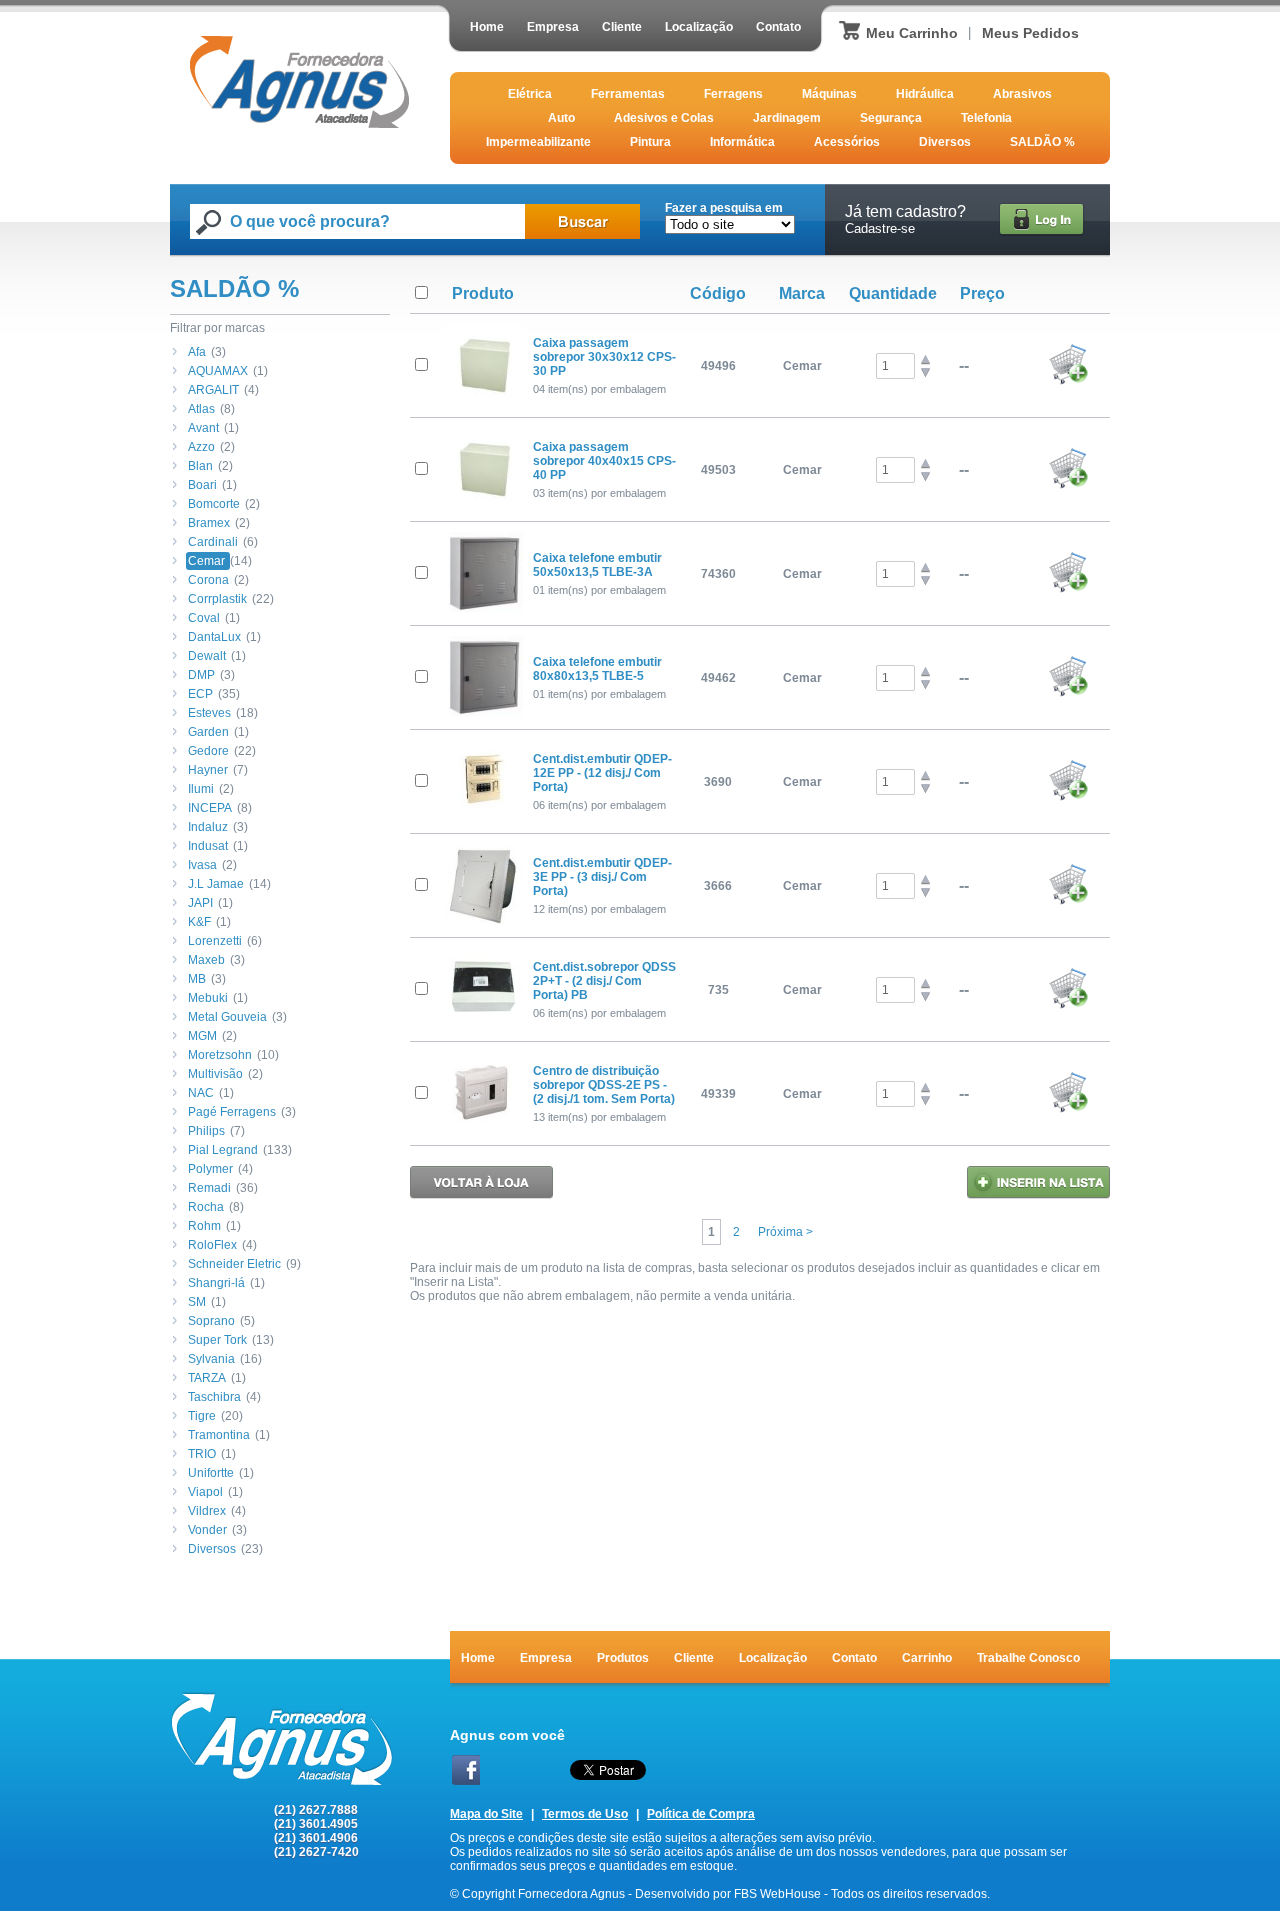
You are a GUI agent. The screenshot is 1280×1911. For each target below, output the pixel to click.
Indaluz (208, 827)
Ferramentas (628, 94)
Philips (206, 1131)
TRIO (202, 1454)
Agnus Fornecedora (299, 82)
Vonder (207, 1530)
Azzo (201, 447)
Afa (197, 352)
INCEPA (210, 808)
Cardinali (213, 542)
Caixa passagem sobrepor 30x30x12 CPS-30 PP (604, 357)
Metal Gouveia (227, 1017)
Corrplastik (217, 599)
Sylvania (211, 1359)
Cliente (622, 27)
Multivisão (215, 1074)
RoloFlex (212, 1245)
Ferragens (733, 94)
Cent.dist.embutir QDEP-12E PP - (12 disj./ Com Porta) (602, 773)
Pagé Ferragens (232, 1112)
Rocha (206, 1207)
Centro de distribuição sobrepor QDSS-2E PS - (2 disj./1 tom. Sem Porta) (604, 1085)
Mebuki (208, 998)
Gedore (208, 751)
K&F (199, 922)
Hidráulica (925, 94)
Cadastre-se (880, 228)
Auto (561, 118)
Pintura (650, 142)
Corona (208, 580)
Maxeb (206, 960)
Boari (202, 485)
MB (197, 979)
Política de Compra (701, 1814)
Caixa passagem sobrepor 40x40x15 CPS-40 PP (604, 461)
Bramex (209, 523)
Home (487, 27)
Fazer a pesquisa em (724, 208)
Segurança (891, 118)
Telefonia (986, 118)
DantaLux (214, 637)
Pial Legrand (223, 1150)
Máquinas (829, 94)
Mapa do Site (486, 1814)
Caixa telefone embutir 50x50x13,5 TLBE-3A (597, 565)
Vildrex (207, 1511)
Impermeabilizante (538, 142)
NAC (201, 1093)
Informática (742, 142)
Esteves (209, 713)
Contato (778, 27)
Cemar (206, 561)
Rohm (204, 1226)
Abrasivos (1022, 94)
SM (197, 1302)
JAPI (200, 903)
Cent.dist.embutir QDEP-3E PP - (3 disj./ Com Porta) (602, 877)
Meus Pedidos (1030, 33)
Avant (203, 428)
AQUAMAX (218, 371)
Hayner (208, 770)
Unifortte (211, 1473)
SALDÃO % (1042, 142)
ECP (200, 694)
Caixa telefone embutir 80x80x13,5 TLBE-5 (597, 669)
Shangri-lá (216, 1283)
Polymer (210, 1169)
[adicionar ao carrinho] (1068, 381)
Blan (200, 466)
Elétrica (530, 94)
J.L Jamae (216, 884)
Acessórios (847, 142)
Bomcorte (214, 504)
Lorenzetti (215, 941)
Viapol (205, 1492)
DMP (201, 675)
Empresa (553, 27)
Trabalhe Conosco (1028, 1658)
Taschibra (214, 1397)
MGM (202, 1036)
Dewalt (207, 656)
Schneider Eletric (234, 1264)
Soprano (211, 1321)
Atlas (201, 409)
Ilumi (201, 789)
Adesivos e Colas (664, 118)
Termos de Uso (585, 1814)
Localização (699, 27)
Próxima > (785, 1232)
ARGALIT (213, 390)
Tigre (202, 1416)
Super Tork (217, 1340)
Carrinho (927, 1658)
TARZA (207, 1378)
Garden (208, 732)
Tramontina (219, 1435)
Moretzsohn (220, 1055)
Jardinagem (787, 118)
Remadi (209, 1188)
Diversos (945, 142)
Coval (204, 618)
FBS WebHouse (777, 1894)
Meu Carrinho (912, 33)
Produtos (623, 1658)
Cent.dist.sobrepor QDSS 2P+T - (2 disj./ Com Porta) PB (604, 981)
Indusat (208, 846)
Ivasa (202, 865)
